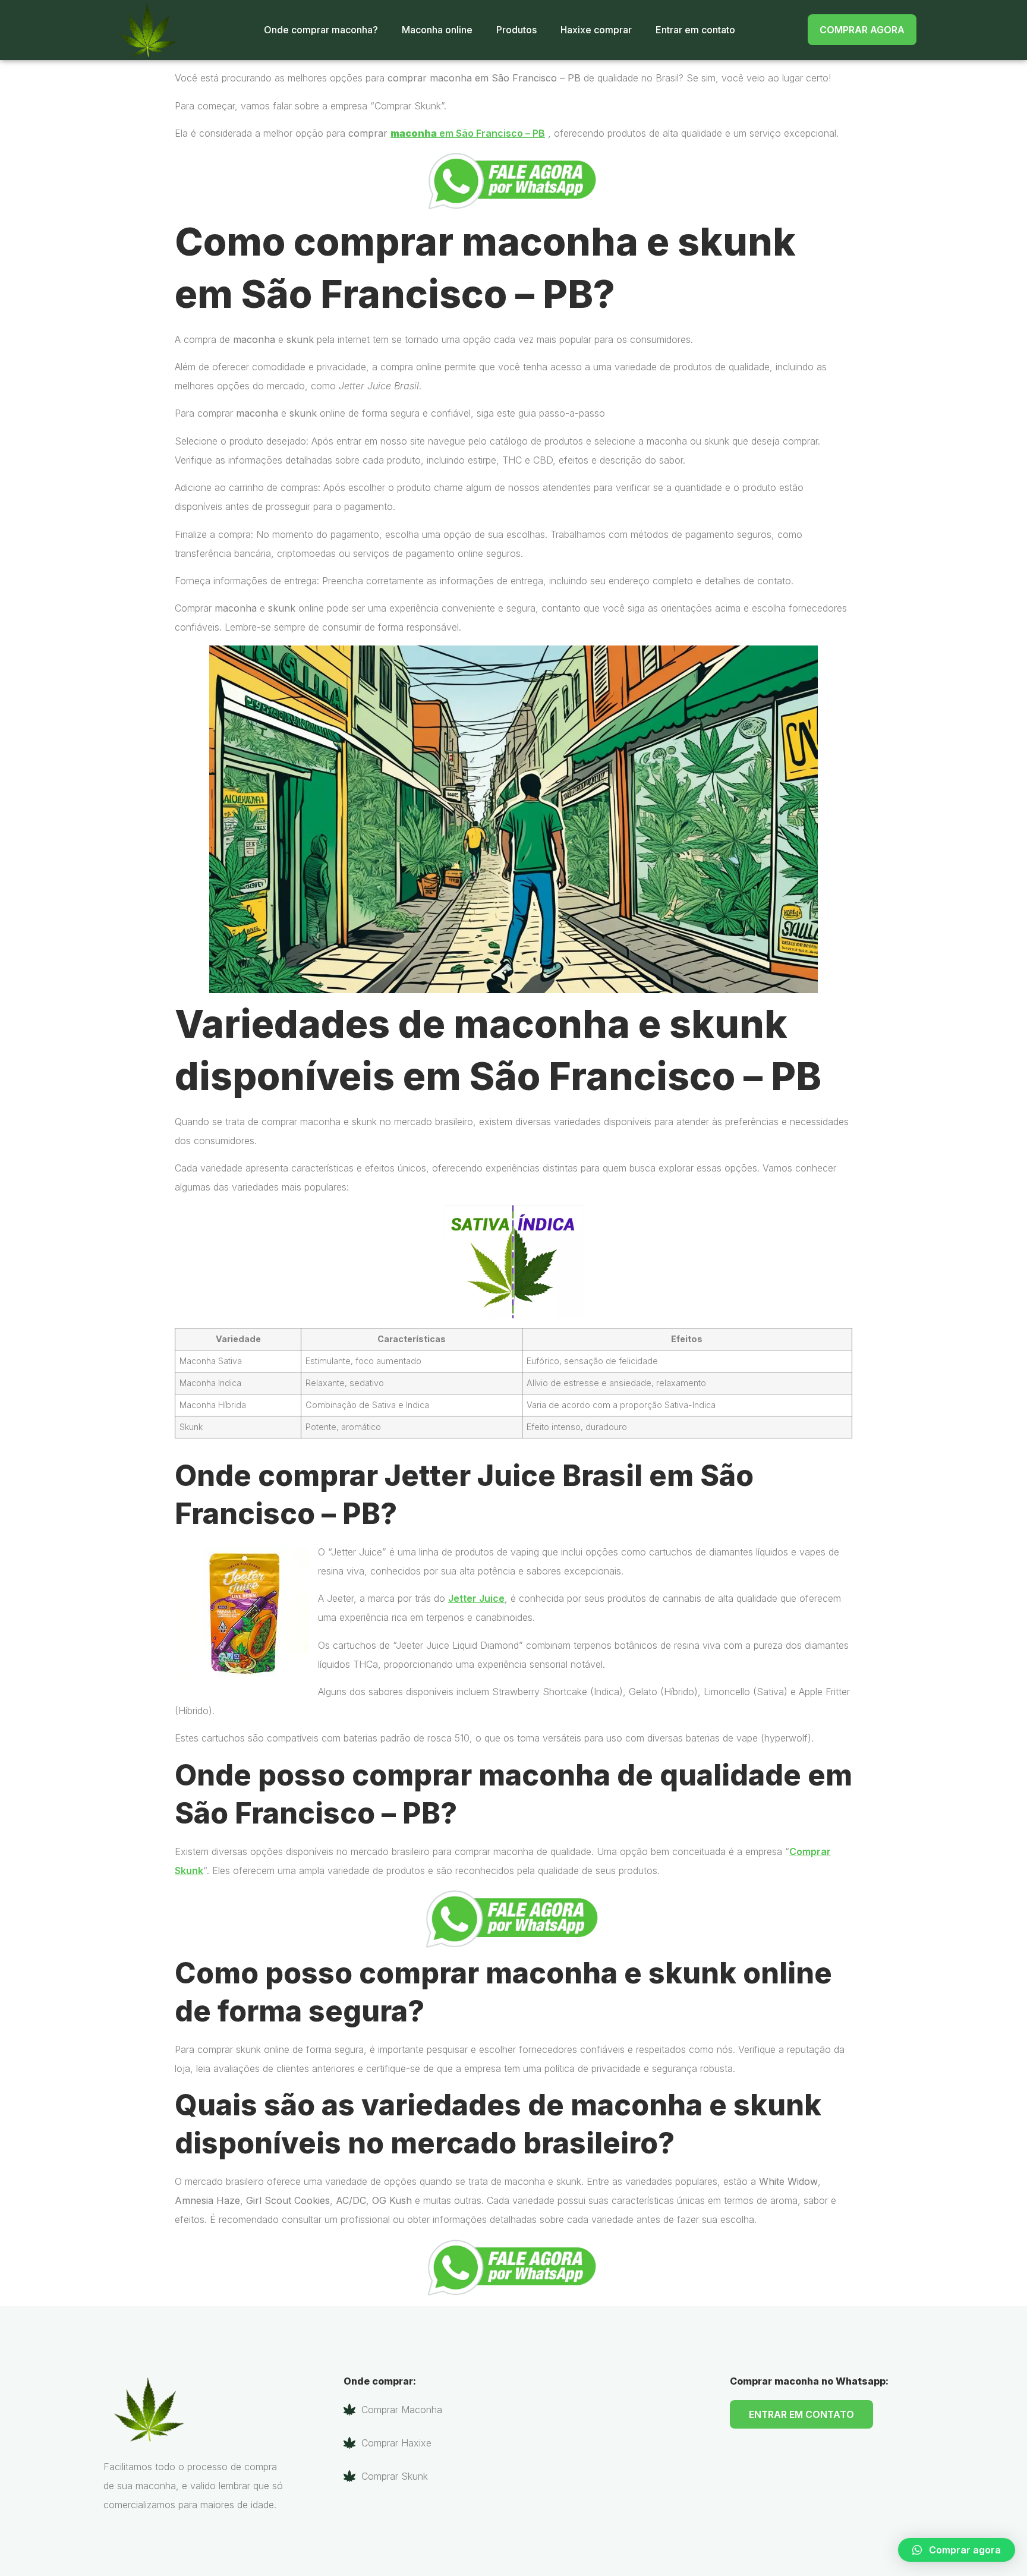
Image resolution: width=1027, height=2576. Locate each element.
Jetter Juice (476, 1598)
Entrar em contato (695, 30)
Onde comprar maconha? (321, 30)
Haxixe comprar (596, 30)
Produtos (516, 30)
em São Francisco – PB (468, 133)
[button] (957, 2550)
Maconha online (437, 30)
